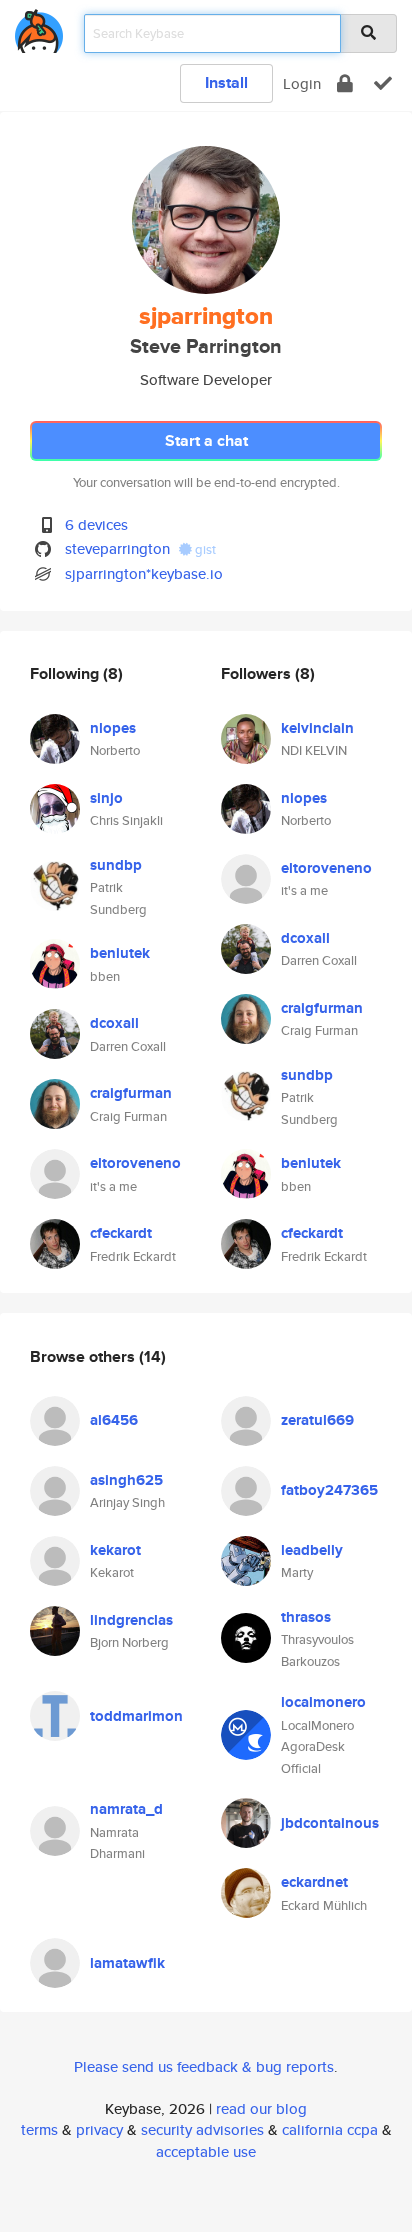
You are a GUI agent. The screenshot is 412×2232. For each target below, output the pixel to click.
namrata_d (126, 1809)
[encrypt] (345, 83)
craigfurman (131, 1093)
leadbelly (312, 1550)
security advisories (202, 2129)
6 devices (96, 524)
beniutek (120, 953)
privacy (99, 2129)
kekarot (115, 1550)
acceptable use (206, 2151)
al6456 (114, 1420)
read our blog (261, 2108)
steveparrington (117, 548)
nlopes (113, 728)
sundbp (116, 865)
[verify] (383, 83)
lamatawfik (127, 1963)
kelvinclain (317, 728)
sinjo (106, 798)
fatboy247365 (329, 1490)
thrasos (306, 1617)
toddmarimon (136, 1716)
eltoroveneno (135, 1163)
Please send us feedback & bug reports (204, 2066)
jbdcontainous (330, 1823)
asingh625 (126, 1480)
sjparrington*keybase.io (144, 573)
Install (226, 82)
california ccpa (330, 2129)
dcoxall (114, 1023)
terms (39, 2129)
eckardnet (314, 1882)
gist (204, 549)
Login (302, 83)
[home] (39, 27)
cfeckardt (121, 1233)
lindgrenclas (131, 1620)
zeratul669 (317, 1420)
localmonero (323, 1702)
